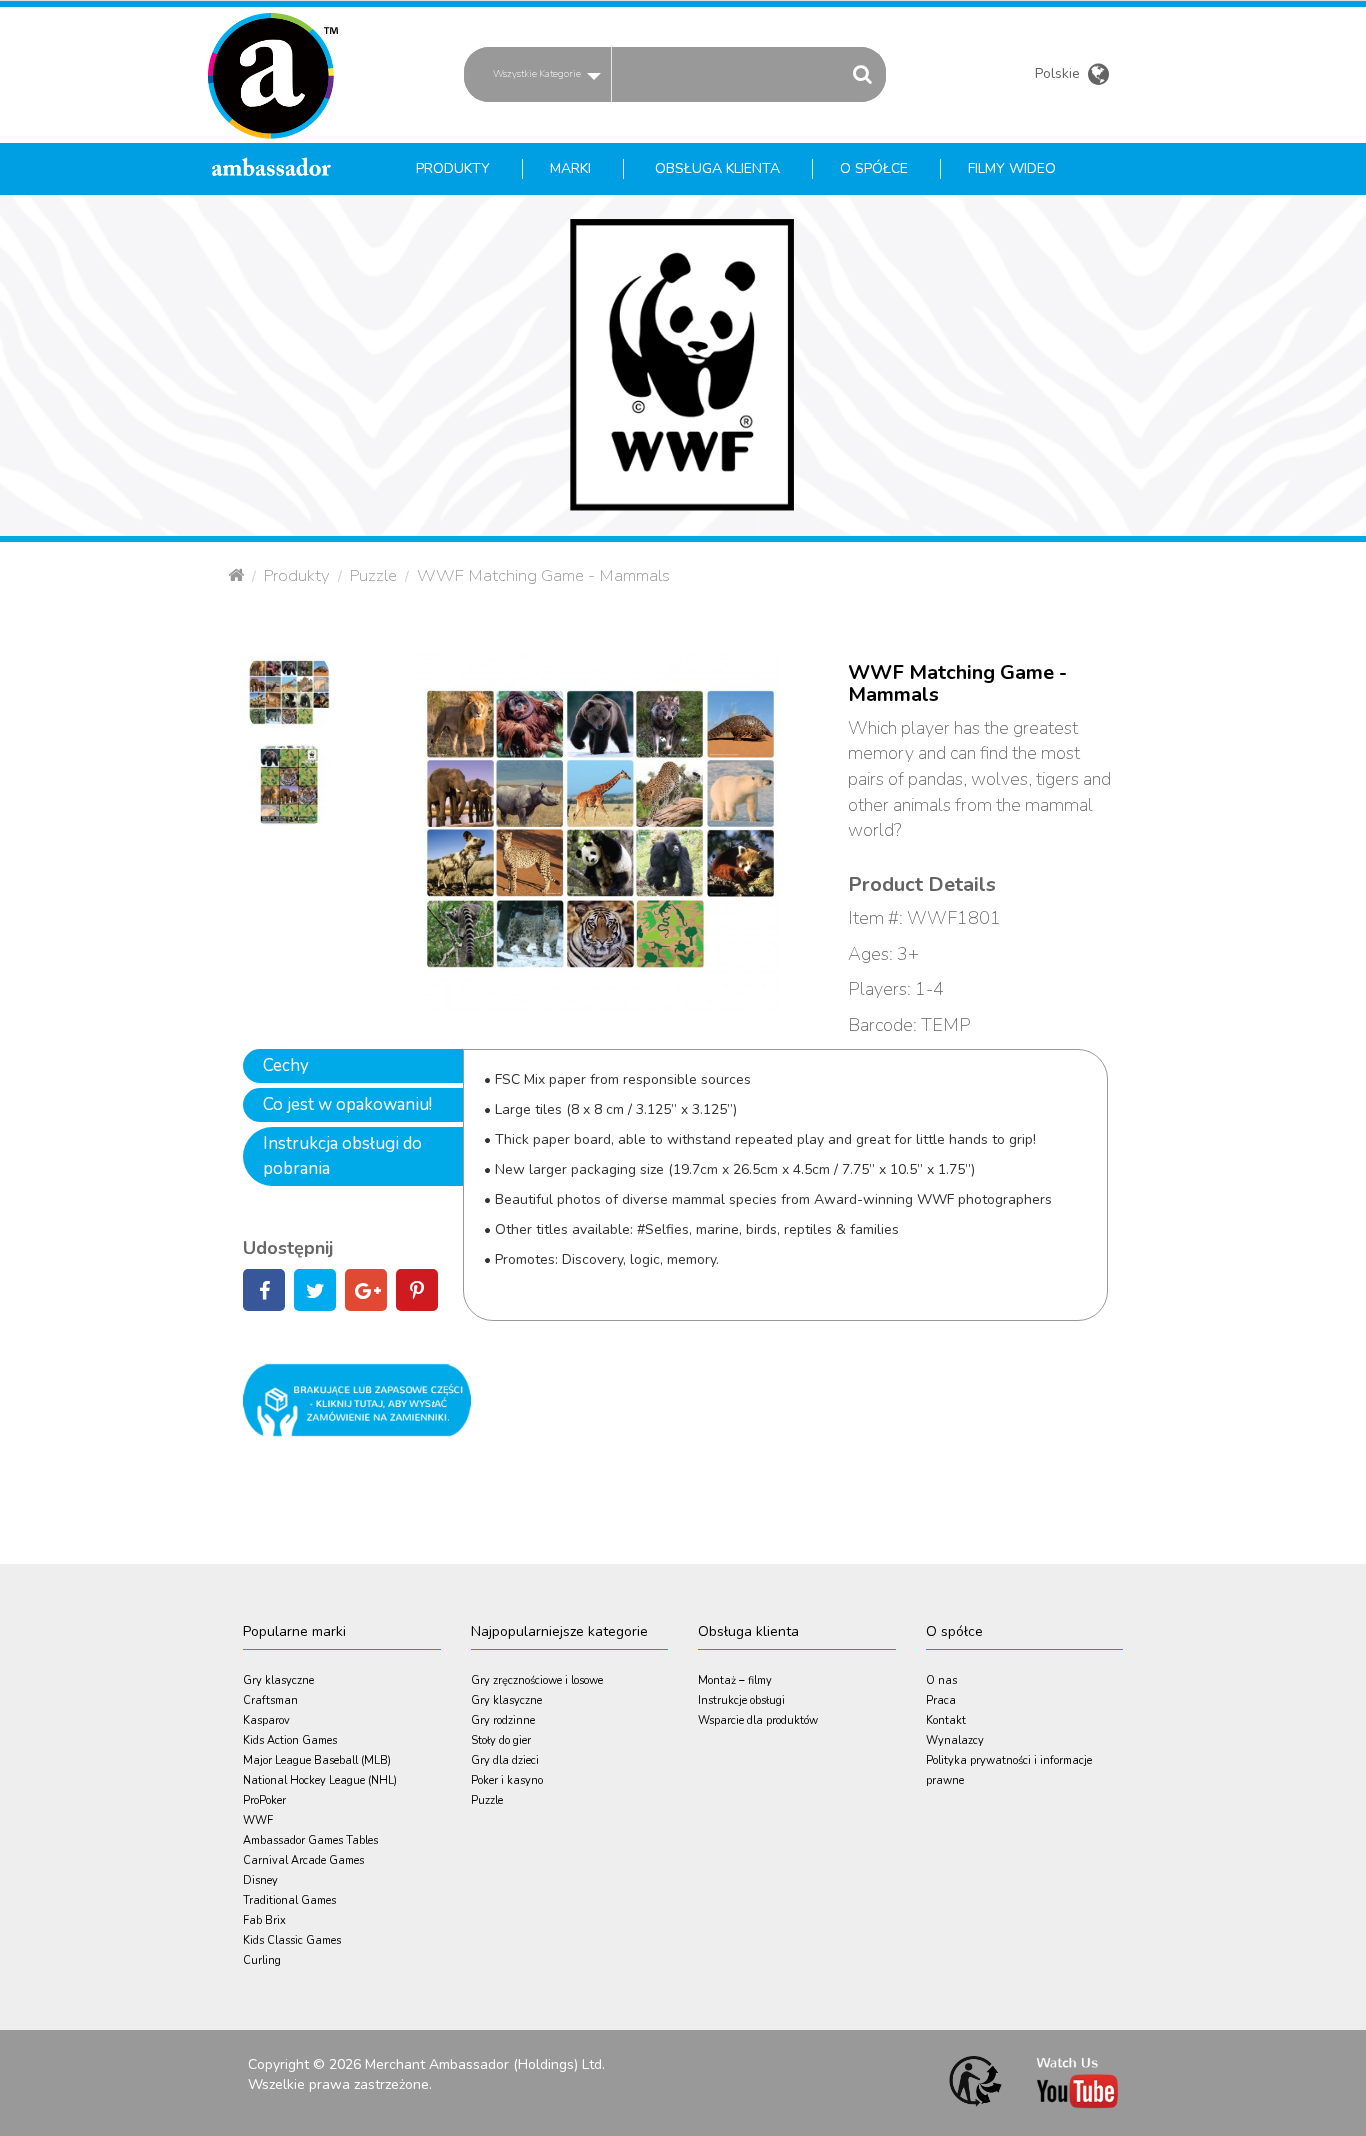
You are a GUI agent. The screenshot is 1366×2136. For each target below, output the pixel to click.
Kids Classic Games (292, 1940)
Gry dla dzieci (505, 1760)
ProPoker (264, 1800)
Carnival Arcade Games (303, 1860)
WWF (258, 1820)
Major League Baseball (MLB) (317, 1760)
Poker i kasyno (507, 1780)
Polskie (1059, 76)
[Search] (862, 73)
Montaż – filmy (735, 1680)
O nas (941, 1680)
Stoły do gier (501, 1740)
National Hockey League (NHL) (320, 1780)
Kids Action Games (290, 1740)
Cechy (286, 1065)
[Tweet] (315, 1293)
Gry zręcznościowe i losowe (537, 1680)
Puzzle (373, 575)
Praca (941, 1700)
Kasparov (266, 1720)
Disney (260, 1880)
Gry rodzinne (503, 1720)
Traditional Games (289, 1900)
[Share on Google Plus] (366, 1293)
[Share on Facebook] (264, 1293)
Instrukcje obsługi (741, 1700)
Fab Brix (264, 1920)
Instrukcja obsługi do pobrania (342, 1155)
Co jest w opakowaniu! (347, 1104)
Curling (262, 1960)
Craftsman (270, 1700)
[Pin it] (417, 1293)
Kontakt (946, 1720)
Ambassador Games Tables (310, 1840)
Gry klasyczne (278, 1680)
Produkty (297, 575)
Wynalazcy (955, 1740)
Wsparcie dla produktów (758, 1720)
